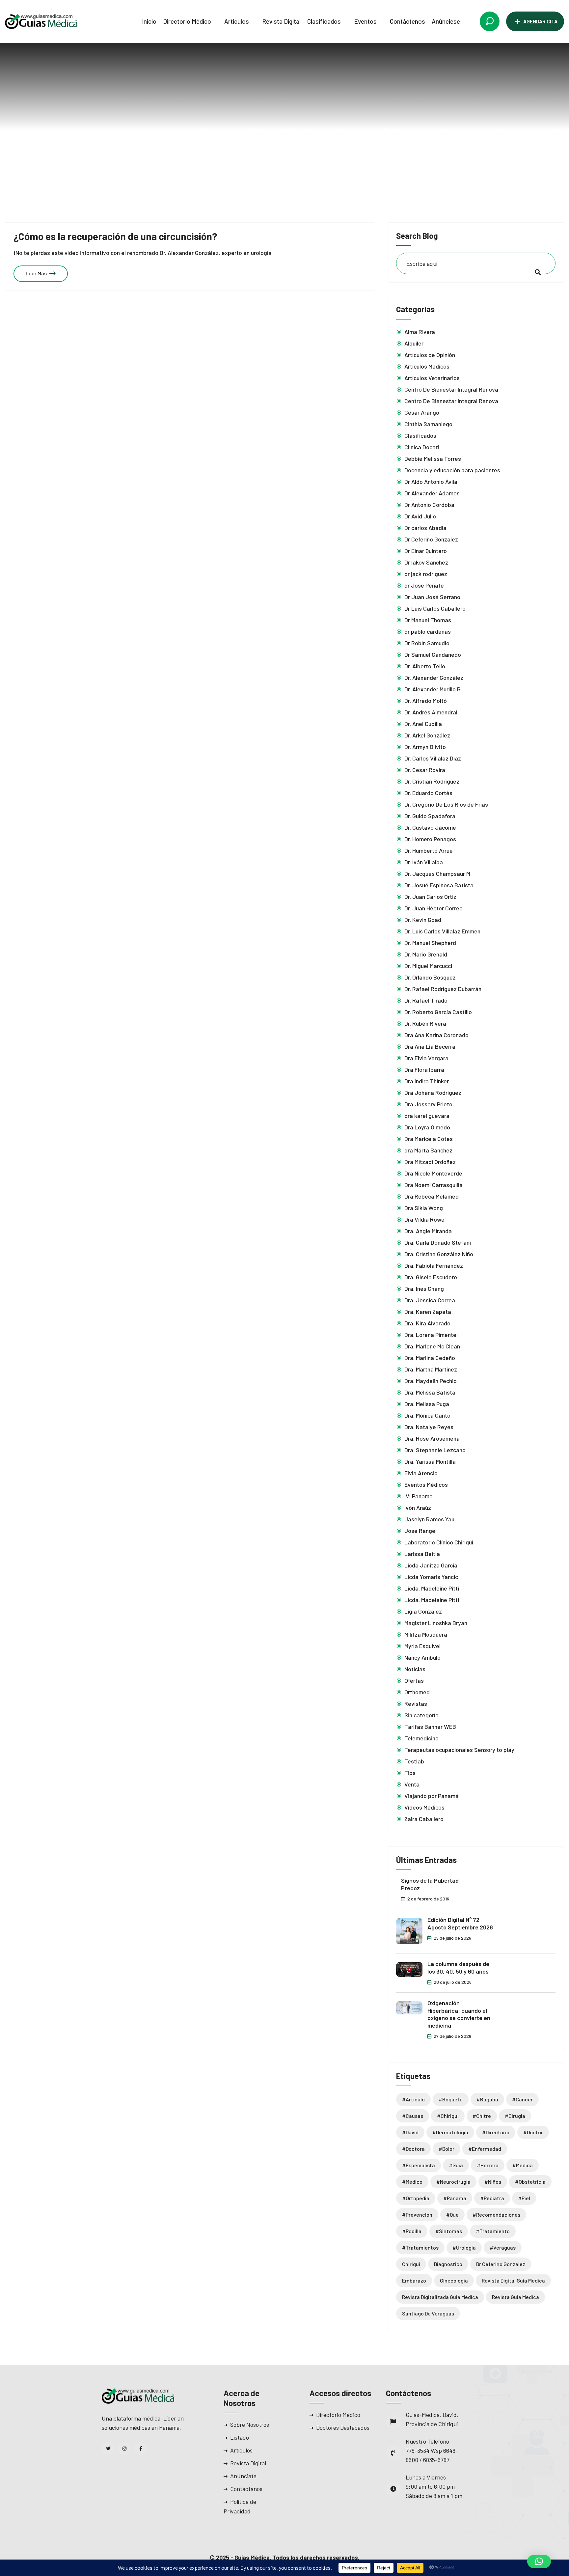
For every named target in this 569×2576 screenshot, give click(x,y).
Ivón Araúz (418, 1508)
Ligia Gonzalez (423, 1611)
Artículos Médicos (427, 366)
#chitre (482, 2116)
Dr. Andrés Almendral (431, 712)
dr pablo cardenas (428, 631)
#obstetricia (530, 2182)
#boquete (451, 2099)
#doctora (413, 2149)
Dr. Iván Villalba (424, 862)
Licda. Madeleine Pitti (432, 1588)
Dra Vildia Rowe (424, 1219)
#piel (524, 2198)
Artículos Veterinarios (432, 378)
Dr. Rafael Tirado (426, 1000)
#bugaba (487, 2099)
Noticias (415, 1669)
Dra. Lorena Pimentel (431, 1335)
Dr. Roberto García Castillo (438, 1012)
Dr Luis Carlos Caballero (435, 608)
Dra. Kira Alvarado (427, 1323)
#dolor (447, 2149)
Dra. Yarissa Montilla (430, 1461)
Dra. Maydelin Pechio (431, 1381)
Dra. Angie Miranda (428, 1231)
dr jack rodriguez (426, 574)
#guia (456, 2165)
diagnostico (448, 2264)
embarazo (414, 2280)
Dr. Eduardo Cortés (428, 793)
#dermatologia (450, 2132)
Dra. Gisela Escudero (431, 1277)
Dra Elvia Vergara (426, 1058)
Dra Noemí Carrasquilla (434, 1185)
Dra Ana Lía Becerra (430, 1046)
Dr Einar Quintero (426, 551)
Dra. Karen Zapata (428, 1312)
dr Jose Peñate (424, 585)
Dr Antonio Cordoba (429, 505)
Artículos (237, 21)
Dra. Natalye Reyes (429, 1427)
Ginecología (454, 2280)
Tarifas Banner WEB (430, 1727)
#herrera (488, 2165)
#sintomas (449, 2231)
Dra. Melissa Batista (430, 1392)
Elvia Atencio (421, 1473)
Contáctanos (246, 2489)
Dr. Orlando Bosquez (430, 977)
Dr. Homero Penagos (430, 839)
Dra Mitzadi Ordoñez (430, 1162)
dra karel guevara (427, 1116)
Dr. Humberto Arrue (429, 850)
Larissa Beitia (422, 1554)
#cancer (522, 2099)
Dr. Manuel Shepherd (430, 943)
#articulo (413, 2099)
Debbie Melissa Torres (433, 458)
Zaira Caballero (424, 1819)
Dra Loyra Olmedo (427, 1127)
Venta (412, 1784)
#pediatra (492, 2198)
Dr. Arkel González (427, 735)
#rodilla (412, 2231)
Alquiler (414, 343)
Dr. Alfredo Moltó (426, 701)
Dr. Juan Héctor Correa (434, 908)
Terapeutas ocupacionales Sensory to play (459, 1750)
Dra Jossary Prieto (428, 1104)
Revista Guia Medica (515, 2297)
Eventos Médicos (426, 1484)
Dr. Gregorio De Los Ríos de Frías (446, 804)
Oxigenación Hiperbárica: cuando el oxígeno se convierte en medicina (459, 2014)
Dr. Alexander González (434, 678)
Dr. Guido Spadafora (430, 816)
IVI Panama (419, 1496)
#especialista (419, 2165)
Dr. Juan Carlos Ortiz (430, 897)
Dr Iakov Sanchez (426, 562)
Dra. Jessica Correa (430, 1300)
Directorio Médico (187, 21)
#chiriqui (448, 2116)
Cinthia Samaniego (428, 424)
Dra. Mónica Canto (427, 1415)
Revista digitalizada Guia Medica (440, 2297)
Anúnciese (446, 21)
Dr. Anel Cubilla (423, 724)
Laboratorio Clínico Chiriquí (439, 1542)
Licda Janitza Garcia (431, 1565)
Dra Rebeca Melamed (432, 1196)
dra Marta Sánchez (428, 1150)
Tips (410, 1773)
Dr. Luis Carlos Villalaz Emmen (442, 931)
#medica (523, 2165)
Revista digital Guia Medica (513, 2280)
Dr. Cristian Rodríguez (432, 781)
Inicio (149, 21)
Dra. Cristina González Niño (439, 1254)
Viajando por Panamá (432, 1796)
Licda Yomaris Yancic (431, 1577)
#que (452, 2215)
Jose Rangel (420, 1531)
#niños (493, 2182)
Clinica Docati (422, 447)
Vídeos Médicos (424, 1807)
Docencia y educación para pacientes (452, 470)
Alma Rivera (420, 332)
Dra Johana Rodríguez (433, 1093)
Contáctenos (407, 21)
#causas (413, 2116)
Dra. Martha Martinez (431, 1369)
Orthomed (417, 1692)
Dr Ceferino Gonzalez (431, 539)
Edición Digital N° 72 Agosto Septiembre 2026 (460, 1923)
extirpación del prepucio (301, 158)
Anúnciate (243, 2476)
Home (246, 158)
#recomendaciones (496, 2215)
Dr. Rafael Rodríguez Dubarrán (443, 989)
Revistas (416, 1703)
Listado (240, 2437)
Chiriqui (411, 2264)
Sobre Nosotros (250, 2424)
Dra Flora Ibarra (424, 1069)
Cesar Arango (422, 412)
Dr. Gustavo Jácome (430, 827)
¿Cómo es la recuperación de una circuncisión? (115, 236)
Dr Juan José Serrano (432, 597)
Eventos (365, 21)
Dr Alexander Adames (432, 493)
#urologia (464, 2247)
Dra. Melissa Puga (427, 1404)
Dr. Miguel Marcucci (428, 966)
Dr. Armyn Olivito (425, 747)
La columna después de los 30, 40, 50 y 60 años (458, 1967)
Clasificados (324, 21)
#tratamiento (493, 2231)
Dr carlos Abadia (425, 528)
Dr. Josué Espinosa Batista (439, 885)
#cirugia (515, 2116)
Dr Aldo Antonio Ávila (431, 482)
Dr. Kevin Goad (423, 920)
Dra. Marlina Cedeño (430, 1358)
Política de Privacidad (240, 2506)
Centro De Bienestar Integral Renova (451, 389)
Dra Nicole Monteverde (433, 1173)
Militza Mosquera (426, 1634)
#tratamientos (420, 2247)
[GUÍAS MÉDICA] (41, 21)
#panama (455, 2198)
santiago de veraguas (428, 2313)
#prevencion (417, 2215)
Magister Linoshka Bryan (436, 1623)
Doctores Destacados (343, 2427)
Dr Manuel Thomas (428, 620)
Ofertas (414, 1680)
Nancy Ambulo (422, 1657)
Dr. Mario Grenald (426, 954)
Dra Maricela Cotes (429, 1139)
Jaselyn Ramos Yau (429, 1519)
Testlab (414, 1761)
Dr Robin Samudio (427, 643)
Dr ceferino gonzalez (501, 2264)
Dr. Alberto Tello (425, 666)
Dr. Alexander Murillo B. (433, 689)
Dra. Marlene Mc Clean (432, 1346)
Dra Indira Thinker (427, 1081)
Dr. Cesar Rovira (425, 770)
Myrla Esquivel (422, 1646)
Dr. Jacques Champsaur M (437, 873)
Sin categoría (421, 1715)
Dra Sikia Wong (424, 1208)
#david (410, 2132)
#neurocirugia (453, 2182)
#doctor (533, 2132)
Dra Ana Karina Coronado (436, 1035)
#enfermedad (485, 2149)
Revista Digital (281, 21)
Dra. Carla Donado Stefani (438, 1242)
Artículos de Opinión (430, 355)
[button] (539, 2562)
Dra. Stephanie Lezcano (435, 1450)
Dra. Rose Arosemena (432, 1438)
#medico (412, 2182)
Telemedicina (421, 1738)
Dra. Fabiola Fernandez (434, 1265)
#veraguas (503, 2247)
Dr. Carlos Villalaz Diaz (433, 758)
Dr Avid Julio (420, 516)
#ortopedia (416, 2198)
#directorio (496, 2132)
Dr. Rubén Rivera (425, 1023)
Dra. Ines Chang (424, 1288)
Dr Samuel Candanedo (433, 654)
